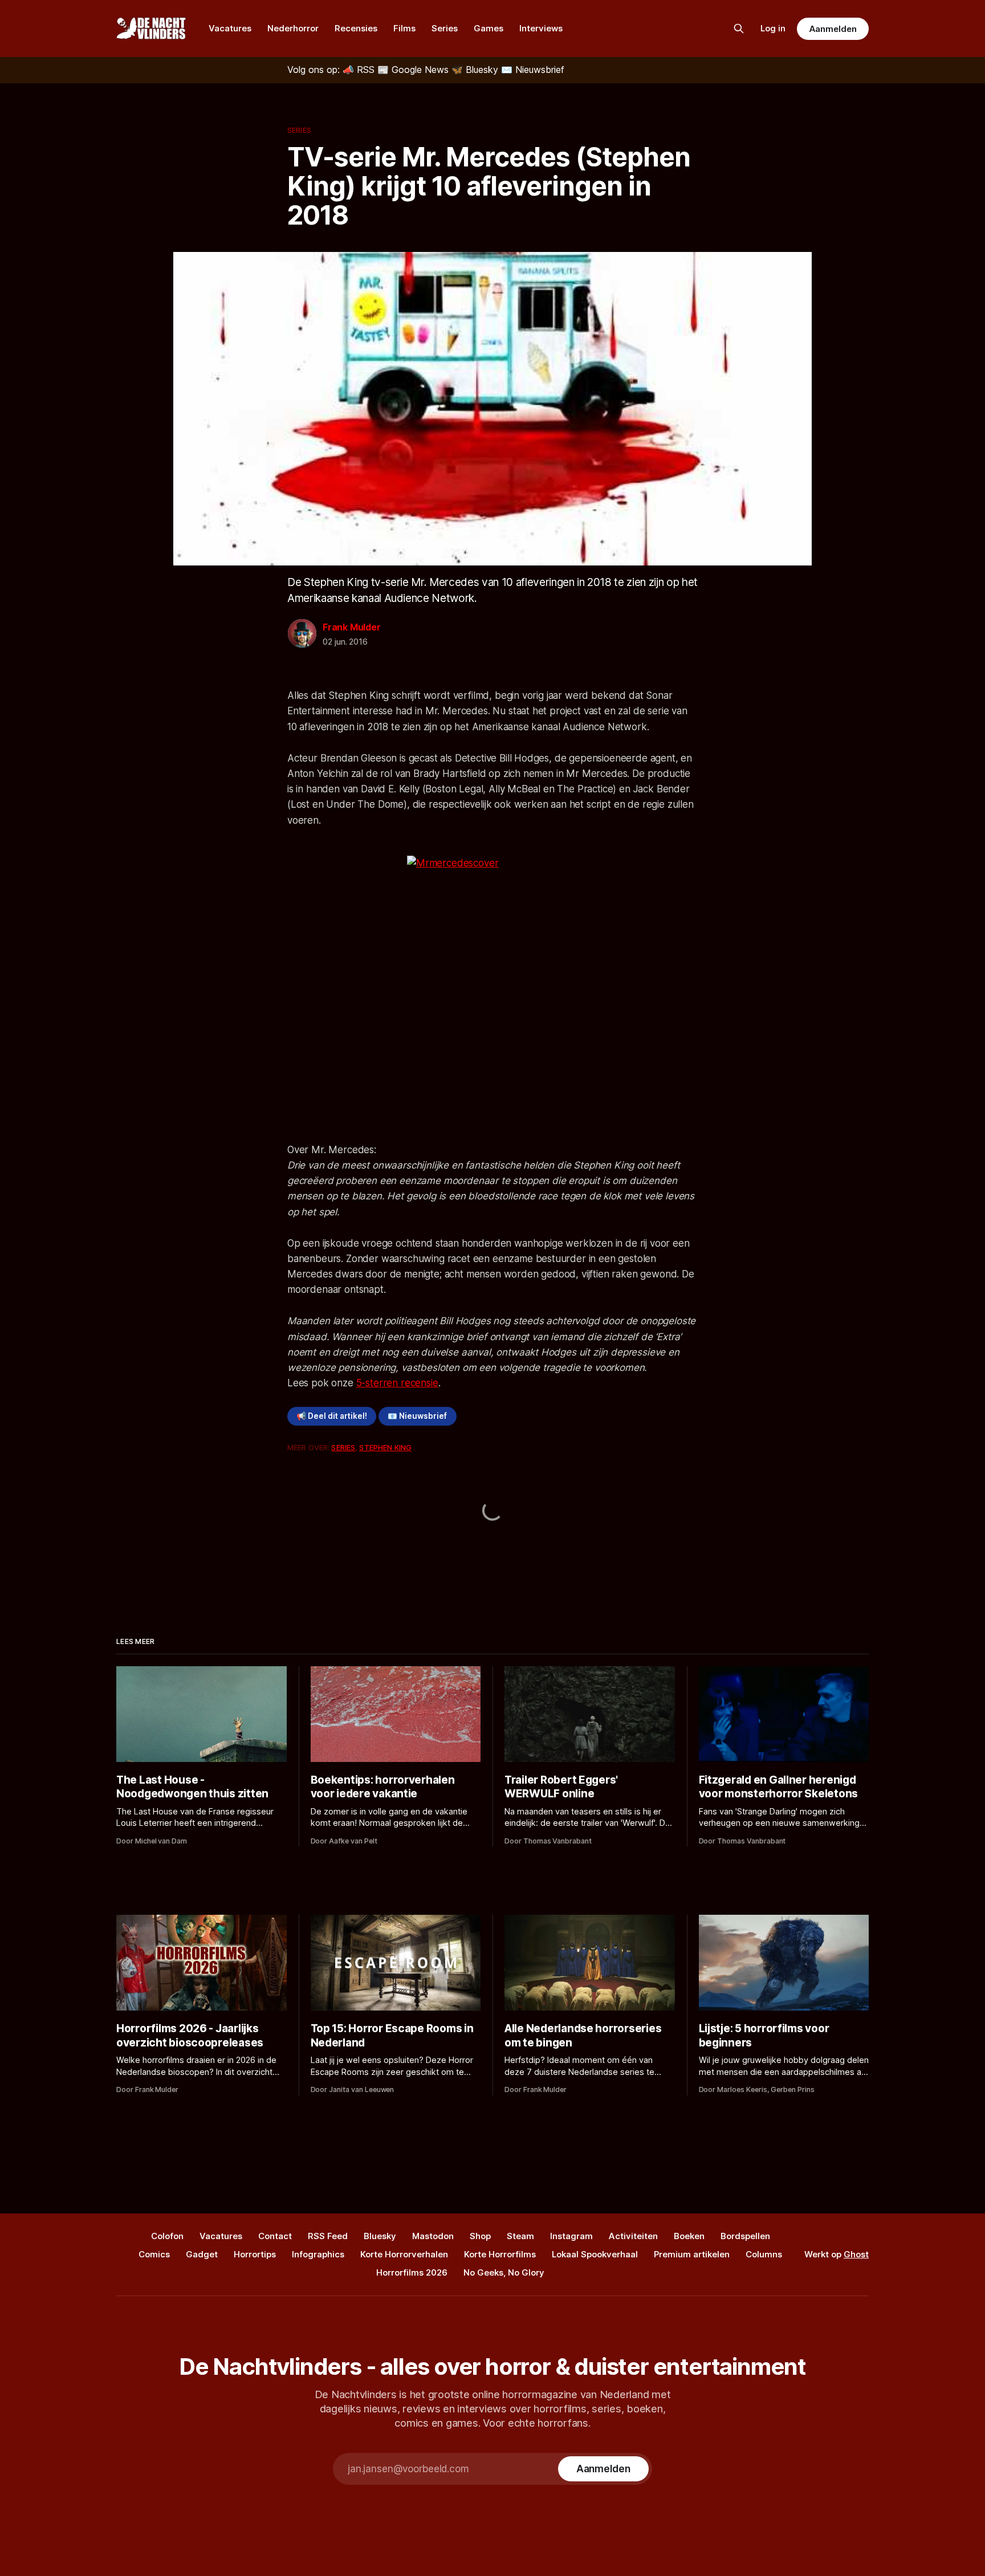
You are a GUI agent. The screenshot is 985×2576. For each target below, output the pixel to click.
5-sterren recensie (397, 1383)
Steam (520, 2236)
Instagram (571, 2236)
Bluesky (380, 2236)
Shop (480, 2236)
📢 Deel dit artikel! (332, 1416)
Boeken (689, 2236)
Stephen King (385, 1447)
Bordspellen (745, 2236)
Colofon (167, 2236)
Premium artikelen (692, 2254)
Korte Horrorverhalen (404, 2254)
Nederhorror (293, 28)
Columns (764, 2254)
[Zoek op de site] (739, 29)
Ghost (856, 2254)
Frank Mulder (352, 627)
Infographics (318, 2254)
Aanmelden (833, 29)
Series (445, 28)
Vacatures (230, 28)
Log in (773, 28)
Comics (154, 2254)
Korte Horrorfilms (500, 2254)
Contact (275, 2236)
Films (404, 28)
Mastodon (433, 2236)
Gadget (202, 2254)
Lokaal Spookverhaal (595, 2254)
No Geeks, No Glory (504, 2272)
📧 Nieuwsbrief (417, 1416)
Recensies (356, 28)
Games (489, 28)
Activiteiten (633, 2236)
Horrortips (255, 2254)
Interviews (541, 28)
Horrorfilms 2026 (412, 2272)
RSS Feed (328, 2236)
